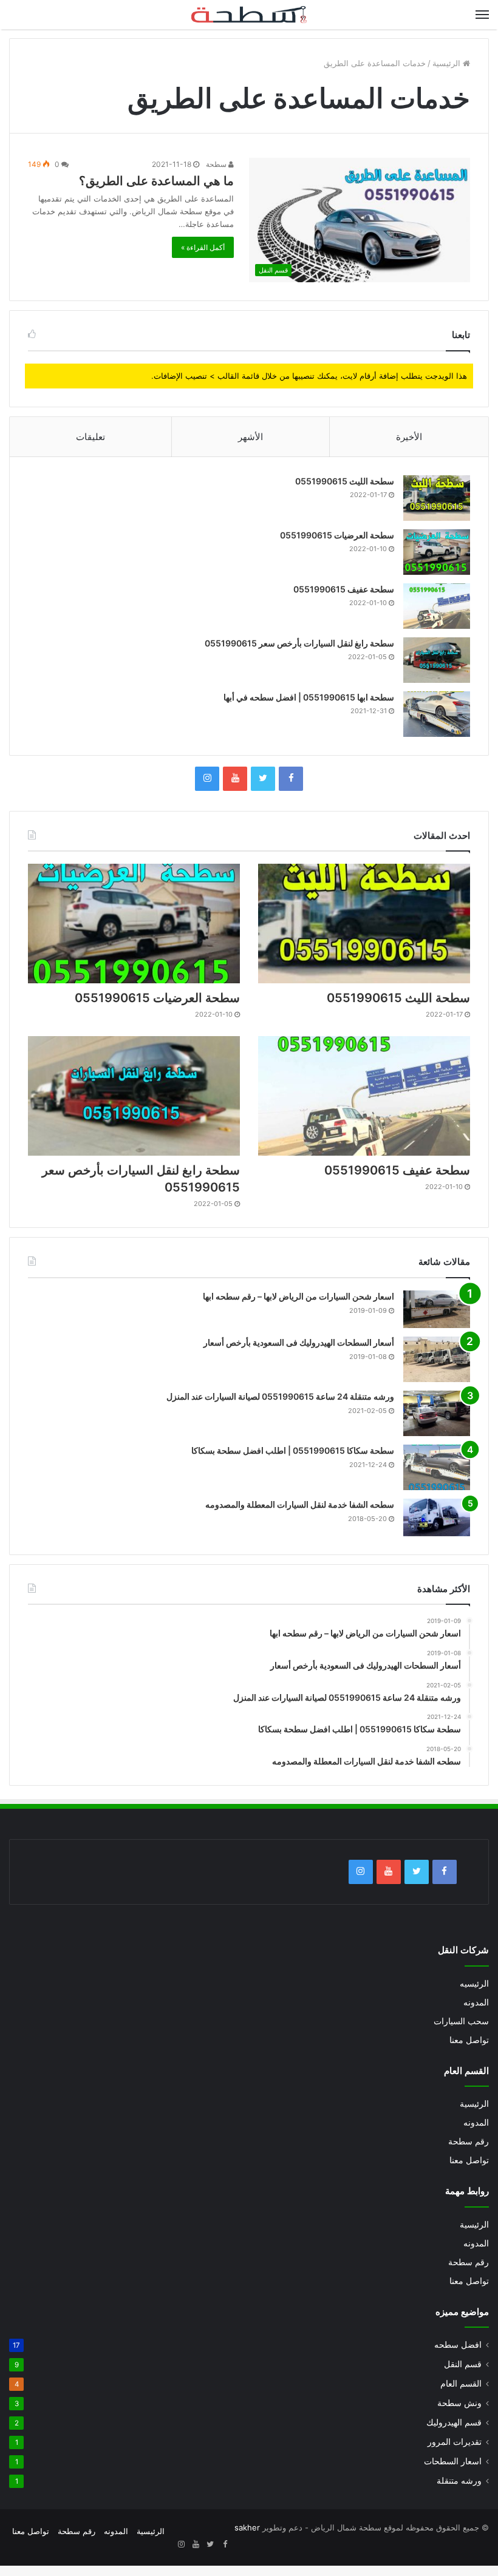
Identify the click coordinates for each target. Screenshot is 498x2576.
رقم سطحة (469, 2141)
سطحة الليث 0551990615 (345, 481)
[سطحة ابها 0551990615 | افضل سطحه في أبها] (437, 714)
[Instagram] (207, 779)
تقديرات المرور (455, 2442)
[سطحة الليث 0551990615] (437, 498)
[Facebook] (291, 779)
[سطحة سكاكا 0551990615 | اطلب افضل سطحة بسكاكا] (437, 1467)
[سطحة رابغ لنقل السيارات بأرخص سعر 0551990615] (437, 660)
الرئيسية (448, 63)
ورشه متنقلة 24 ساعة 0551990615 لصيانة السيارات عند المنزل (280, 1396)
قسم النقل (463, 2364)
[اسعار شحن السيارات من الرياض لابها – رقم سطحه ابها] (437, 1309)
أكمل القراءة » (203, 247)
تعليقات (90, 437)
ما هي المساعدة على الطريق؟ (156, 181)
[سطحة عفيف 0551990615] (437, 606)
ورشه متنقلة (459, 2481)
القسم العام (461, 2384)
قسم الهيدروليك (454, 2422)
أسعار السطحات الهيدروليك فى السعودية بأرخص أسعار (299, 1342)
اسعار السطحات (453, 2461)
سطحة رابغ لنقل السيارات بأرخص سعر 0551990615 (299, 643)
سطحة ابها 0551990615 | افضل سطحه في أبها (309, 697)
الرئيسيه (474, 1984)
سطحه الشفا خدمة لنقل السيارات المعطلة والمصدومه (300, 1504)
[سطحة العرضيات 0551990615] (437, 552)
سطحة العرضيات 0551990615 (337, 535)
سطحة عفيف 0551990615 (344, 589)
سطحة (217, 164)
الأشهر (251, 437)
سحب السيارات (461, 2021)
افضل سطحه (458, 2345)
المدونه (476, 2002)
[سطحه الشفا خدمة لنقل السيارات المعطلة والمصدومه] (437, 1517)
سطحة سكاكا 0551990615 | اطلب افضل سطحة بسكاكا (293, 1450)
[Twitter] (263, 779)
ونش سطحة (459, 2403)
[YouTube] (235, 779)
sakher (247, 2527)
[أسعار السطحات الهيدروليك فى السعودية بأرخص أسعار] (437, 1359)
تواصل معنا (469, 2040)
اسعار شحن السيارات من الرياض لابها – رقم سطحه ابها (298, 1296)
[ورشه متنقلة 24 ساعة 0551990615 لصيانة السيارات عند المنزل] (437, 1413)
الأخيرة (409, 437)
